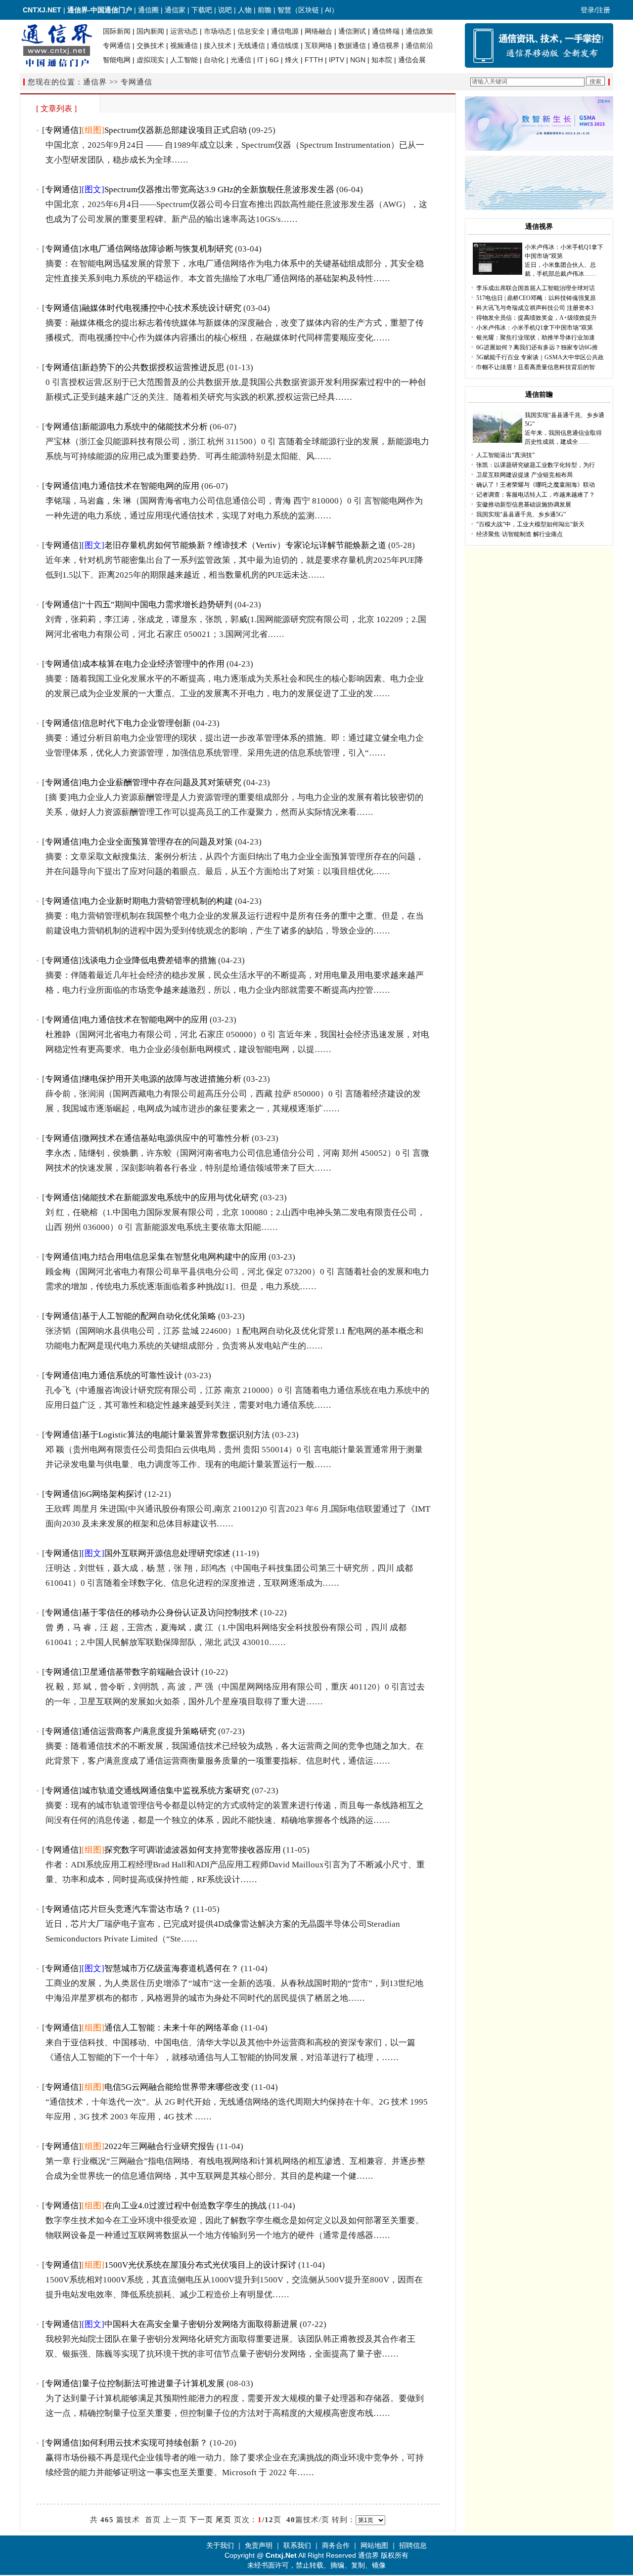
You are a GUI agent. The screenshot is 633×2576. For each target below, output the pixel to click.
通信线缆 (285, 45)
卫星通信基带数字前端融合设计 (140, 1672)
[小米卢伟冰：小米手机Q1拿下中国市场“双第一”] (497, 273)
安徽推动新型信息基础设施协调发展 (524, 505)
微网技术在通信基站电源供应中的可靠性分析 (166, 1138)
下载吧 (202, 10)
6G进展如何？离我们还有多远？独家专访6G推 (537, 347)
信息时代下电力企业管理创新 (136, 723)
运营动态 (184, 31)
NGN (358, 60)
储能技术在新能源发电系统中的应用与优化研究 (170, 1198)
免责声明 (259, 2545)
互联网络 (318, 45)
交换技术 (150, 45)
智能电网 (117, 60)
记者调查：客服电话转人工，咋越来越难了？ (536, 495)
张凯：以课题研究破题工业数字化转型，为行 (536, 465)
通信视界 (386, 45)
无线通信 (251, 45)
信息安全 (251, 31)
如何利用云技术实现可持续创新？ (145, 2443)
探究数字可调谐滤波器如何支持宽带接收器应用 (193, 1850)
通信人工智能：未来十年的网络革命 (172, 2028)
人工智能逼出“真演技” (505, 455)
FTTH (314, 60)
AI (328, 10)
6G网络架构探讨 (112, 1494)
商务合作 (336, 2545)
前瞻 (265, 10)
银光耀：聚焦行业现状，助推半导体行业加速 (536, 338)
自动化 (214, 60)
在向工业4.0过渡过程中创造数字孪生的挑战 (185, 2206)
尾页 (224, 2520)
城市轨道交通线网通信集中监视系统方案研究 (166, 1791)
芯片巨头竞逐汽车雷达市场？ (136, 1909)
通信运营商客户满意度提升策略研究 (149, 1731)
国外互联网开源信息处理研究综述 (167, 1553)
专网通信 (117, 45)
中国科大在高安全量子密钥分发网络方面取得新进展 (201, 2324)
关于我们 (220, 2545)
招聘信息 (413, 2545)
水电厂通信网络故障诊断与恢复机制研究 (157, 249)
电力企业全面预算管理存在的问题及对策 (157, 842)
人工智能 (184, 60)
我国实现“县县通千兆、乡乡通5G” (521, 514)
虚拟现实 (150, 60)
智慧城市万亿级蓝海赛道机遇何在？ (172, 1968)
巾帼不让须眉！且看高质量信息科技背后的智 (536, 367)
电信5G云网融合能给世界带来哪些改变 (177, 2087)
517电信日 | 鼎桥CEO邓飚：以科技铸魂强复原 (536, 298)
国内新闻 (150, 31)
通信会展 (412, 60)
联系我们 (297, 2545)
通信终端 (386, 31)
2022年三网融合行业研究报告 (159, 2146)
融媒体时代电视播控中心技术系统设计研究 (161, 308)
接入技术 (218, 45)
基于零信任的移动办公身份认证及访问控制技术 (170, 1613)
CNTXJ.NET (42, 10)
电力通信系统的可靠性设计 (132, 1375)
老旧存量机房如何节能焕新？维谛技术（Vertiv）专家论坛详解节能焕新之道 (245, 545)
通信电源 (285, 31)
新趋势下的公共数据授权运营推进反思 (153, 367)
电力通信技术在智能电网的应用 (140, 486)
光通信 (241, 60)
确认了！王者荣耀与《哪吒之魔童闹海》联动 (536, 485)
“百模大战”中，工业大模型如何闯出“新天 (530, 524)
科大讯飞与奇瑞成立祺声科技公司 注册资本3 (535, 308)
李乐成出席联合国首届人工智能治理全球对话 (536, 288)
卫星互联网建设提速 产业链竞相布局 (524, 475)
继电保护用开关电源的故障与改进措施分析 (161, 1079)
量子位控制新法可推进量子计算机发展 (153, 2384)
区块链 (309, 10)
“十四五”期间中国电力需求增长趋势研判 (157, 605)
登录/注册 (595, 10)
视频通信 (184, 45)
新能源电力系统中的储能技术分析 (145, 427)
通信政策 (419, 31)
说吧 (225, 10)
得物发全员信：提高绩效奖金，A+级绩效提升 (537, 318)
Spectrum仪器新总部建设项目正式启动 (176, 130)
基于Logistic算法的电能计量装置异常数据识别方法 (176, 1435)
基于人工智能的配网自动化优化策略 (149, 1316)
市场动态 (218, 31)
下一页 (201, 2520)
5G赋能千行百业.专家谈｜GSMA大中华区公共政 (540, 357)
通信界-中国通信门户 (100, 10)
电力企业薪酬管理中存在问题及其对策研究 (161, 782)
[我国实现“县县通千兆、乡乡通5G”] (497, 441)
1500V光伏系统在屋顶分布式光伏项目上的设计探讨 (200, 2265)
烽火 (292, 60)
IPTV (337, 60)
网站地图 (374, 2545)
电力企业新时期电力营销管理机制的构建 (157, 901)
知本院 (382, 60)
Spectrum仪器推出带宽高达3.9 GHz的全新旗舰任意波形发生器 (219, 190)
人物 (245, 10)
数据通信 (352, 45)
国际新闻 (117, 31)
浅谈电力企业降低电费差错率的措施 (149, 960)
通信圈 (148, 10)
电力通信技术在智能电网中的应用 (145, 1020)
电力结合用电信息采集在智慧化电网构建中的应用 (174, 1257)
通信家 (175, 10)
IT (260, 60)
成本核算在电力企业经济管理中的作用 (153, 664)
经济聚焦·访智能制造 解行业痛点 (520, 534)
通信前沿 (419, 45)
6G (274, 60)
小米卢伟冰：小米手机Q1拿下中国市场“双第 (535, 328)
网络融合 (318, 31)
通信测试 (352, 31)
